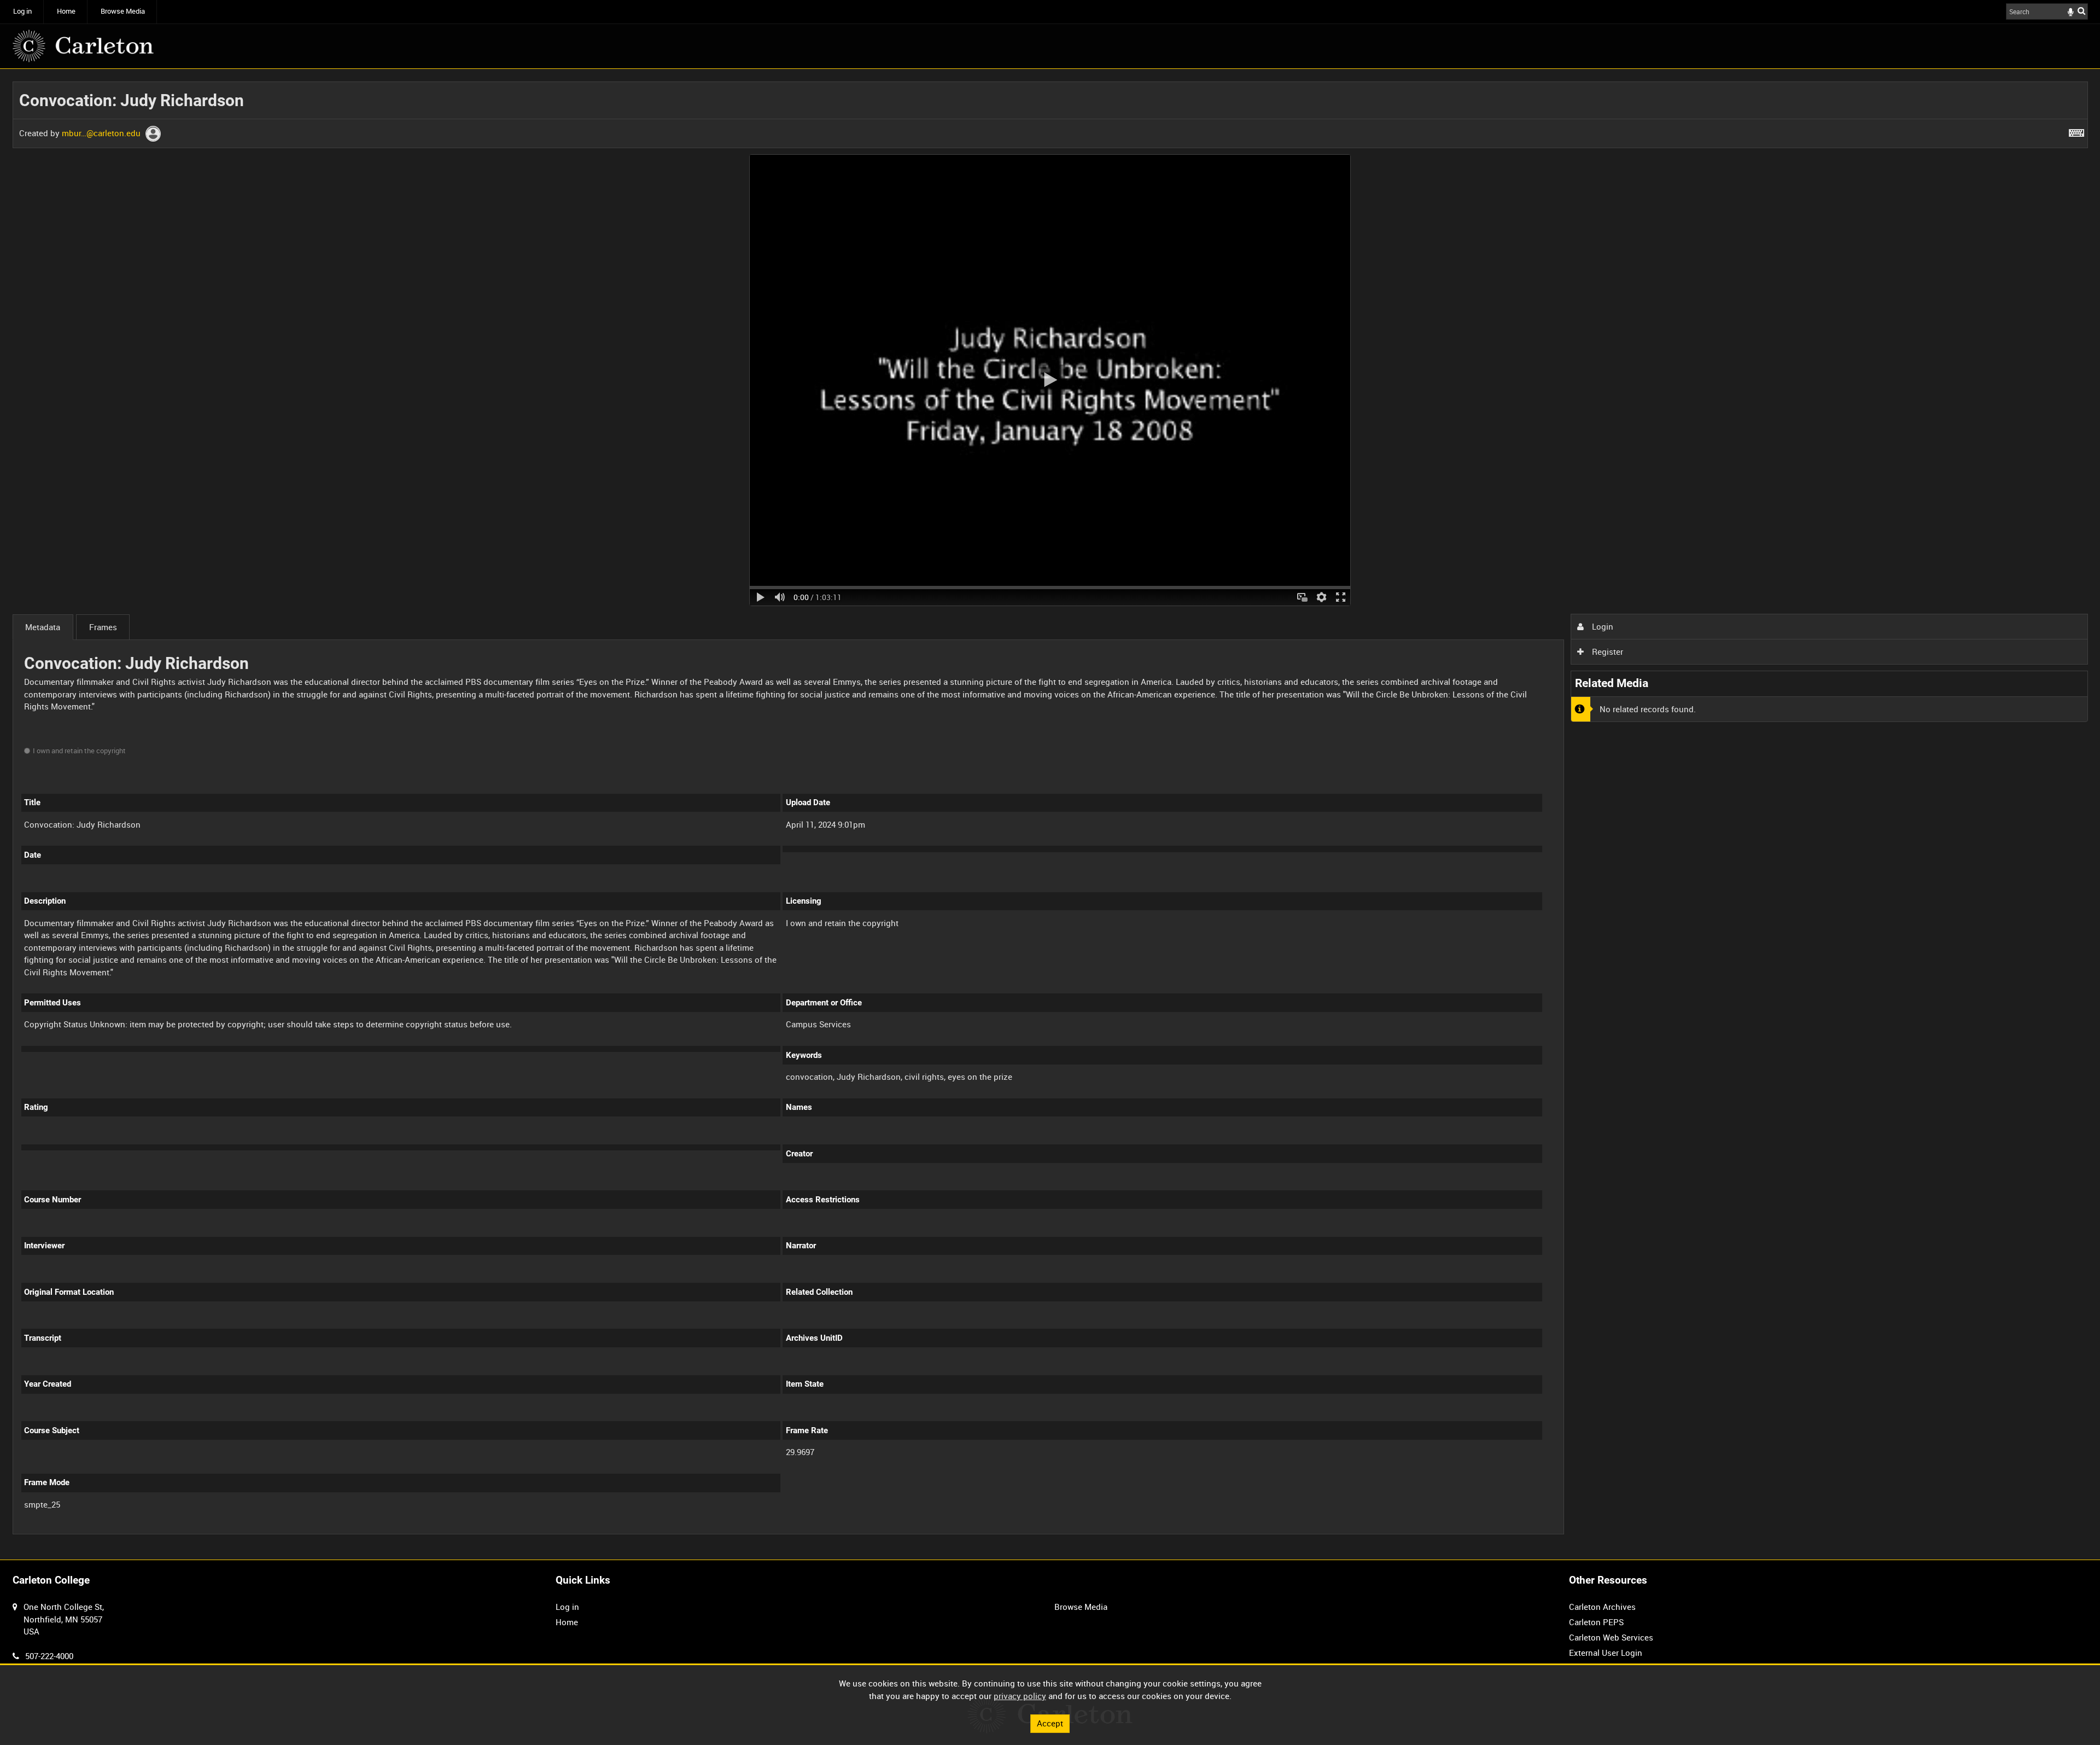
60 (215, 1533)
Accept (1050, 1723)
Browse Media (123, 11)
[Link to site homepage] (83, 46)
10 (107, 1533)
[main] (1050, 814)
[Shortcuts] (2076, 131)
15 (143, 1533)
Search (2081, 11)
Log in (22, 11)
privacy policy (1020, 1696)
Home (66, 11)
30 (179, 1533)
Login (1602, 626)
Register (1606, 652)
